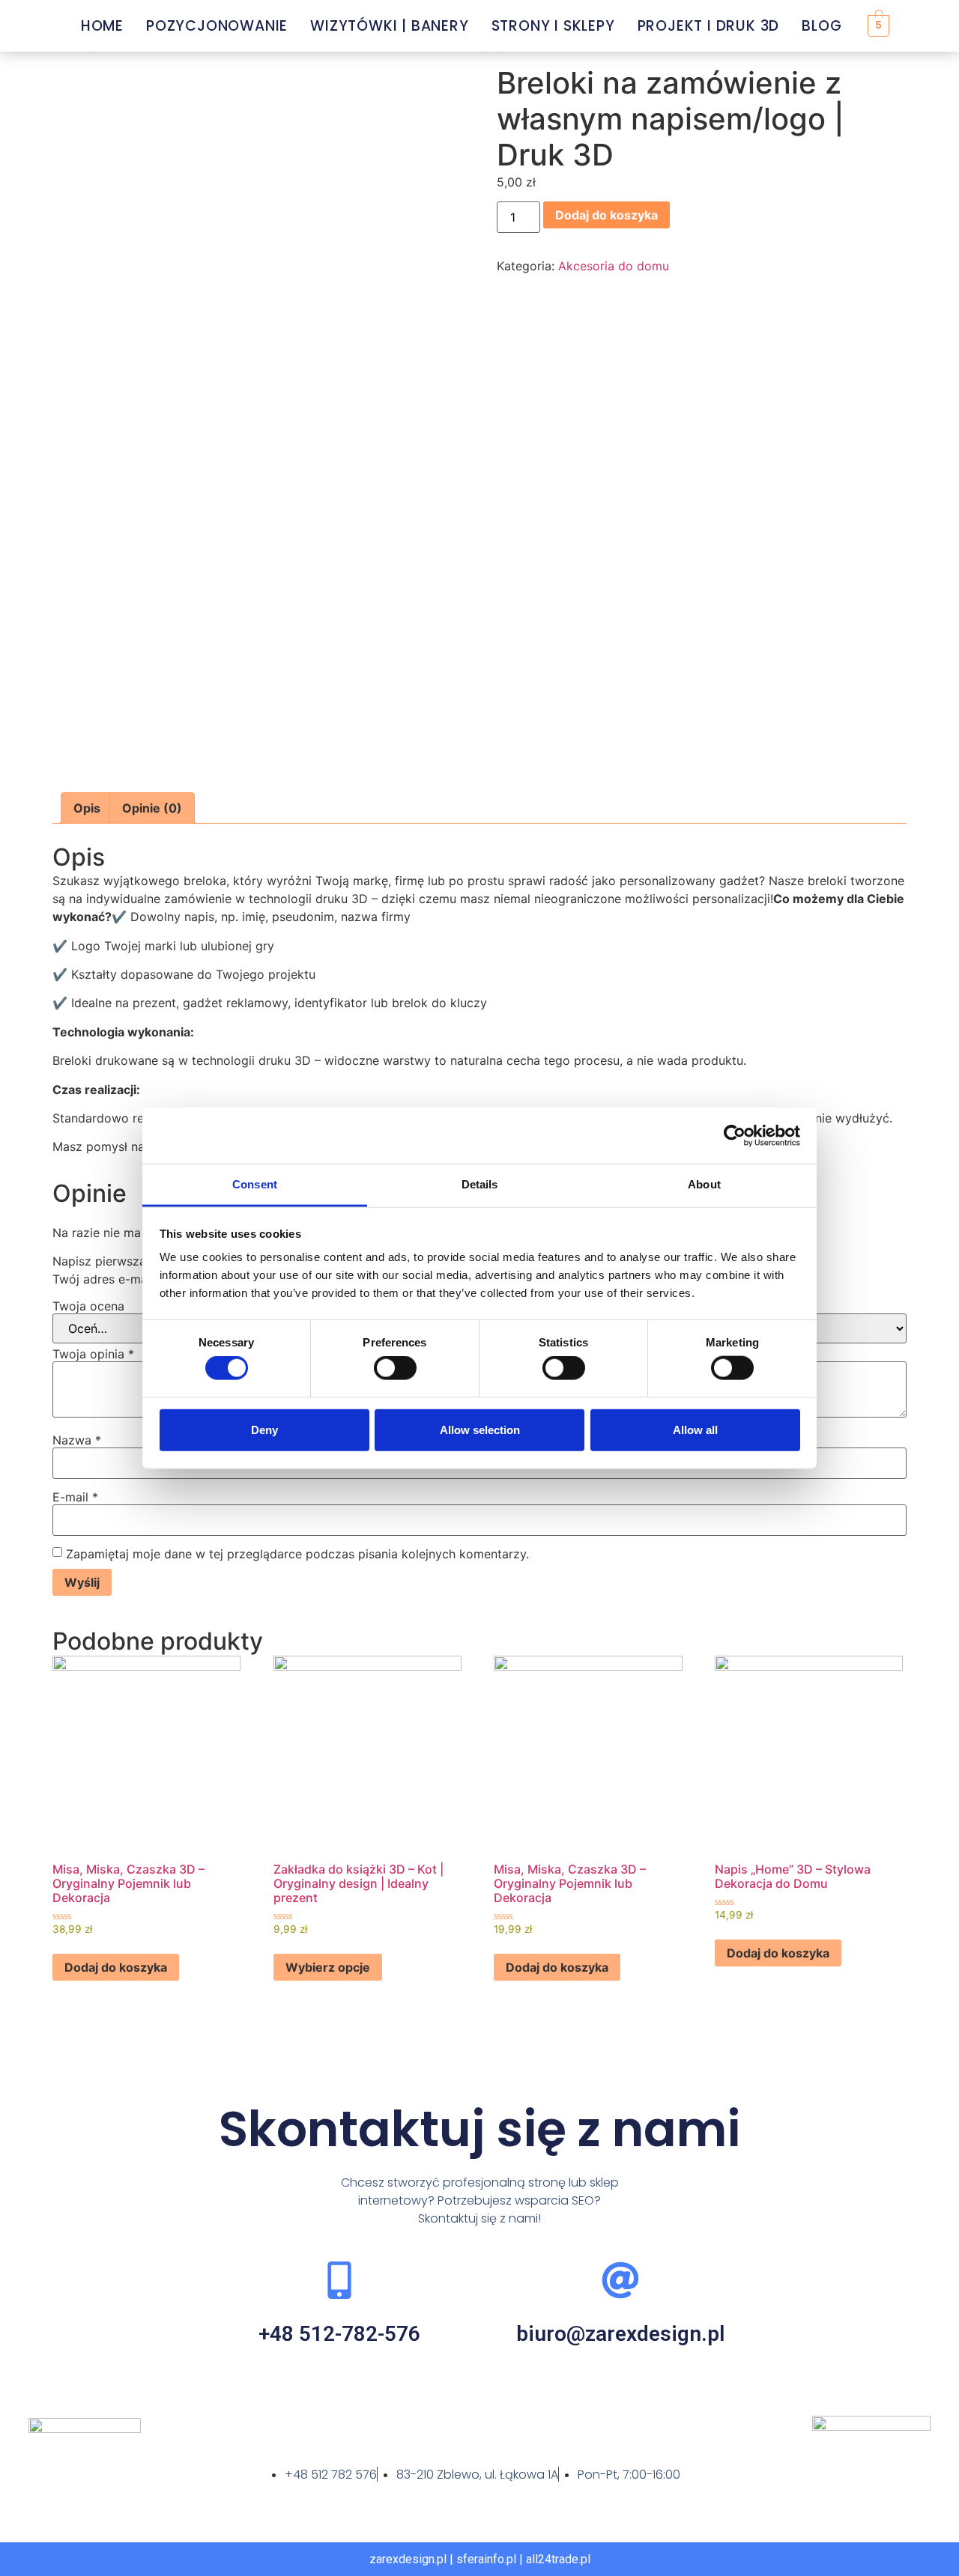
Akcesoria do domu (614, 266)
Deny (264, 1429)
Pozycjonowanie (217, 26)
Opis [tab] (87, 808)
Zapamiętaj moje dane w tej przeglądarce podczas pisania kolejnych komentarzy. (297, 1554)
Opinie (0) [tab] (152, 808)
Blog (822, 26)
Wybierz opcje (328, 1967)
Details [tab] (480, 1184)
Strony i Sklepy (553, 26)
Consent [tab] (255, 1184)
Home (102, 26)
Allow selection (480, 1429)
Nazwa (77, 1440)
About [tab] (704, 1184)
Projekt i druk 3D (709, 26)
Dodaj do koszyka (606, 215)
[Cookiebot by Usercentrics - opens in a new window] (735, 1135)
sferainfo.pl (486, 2559)
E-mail (75, 1497)
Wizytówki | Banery (389, 26)
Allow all (695, 1429)
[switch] (395, 1368)
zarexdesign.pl (408, 2559)
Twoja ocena (88, 1306)
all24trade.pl (558, 2559)
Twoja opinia (93, 1354)
